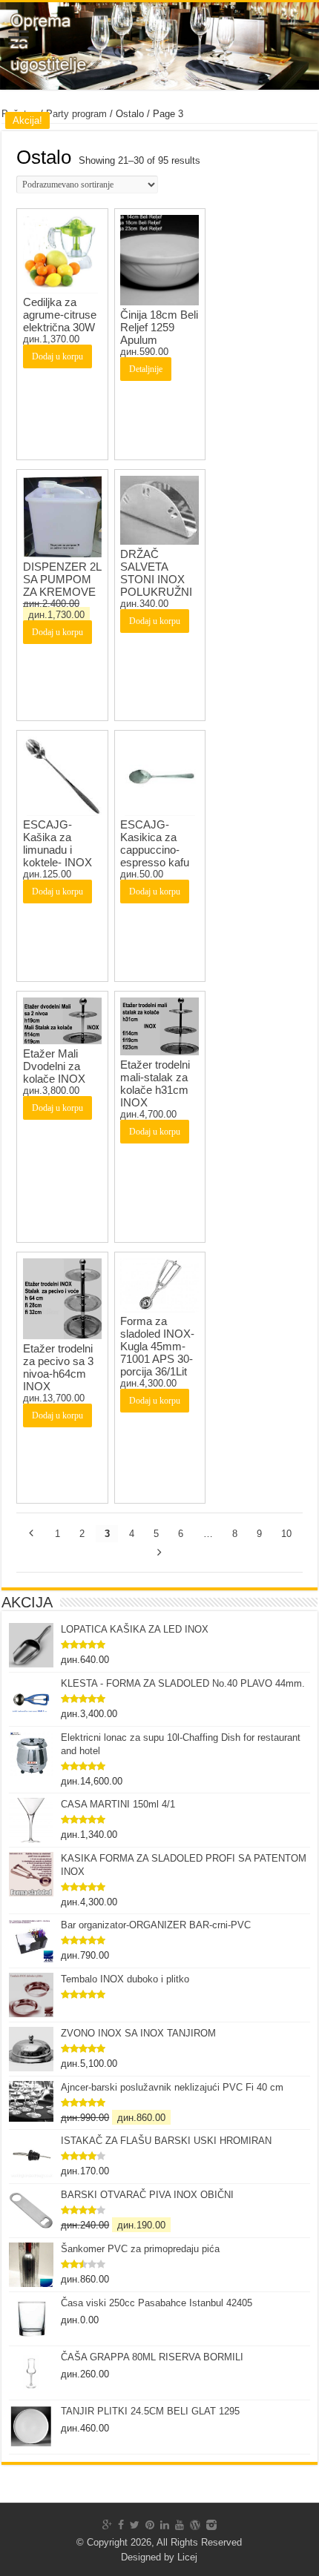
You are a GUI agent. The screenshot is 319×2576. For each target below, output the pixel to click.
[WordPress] (195, 2525)
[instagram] (211, 2525)
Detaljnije (146, 369)
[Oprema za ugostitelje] (159, 46)
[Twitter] (135, 2525)
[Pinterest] (150, 2525)
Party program (76, 114)
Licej (187, 2557)
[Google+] (107, 2525)
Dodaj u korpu (57, 356)
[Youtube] (180, 2525)
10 (286, 1534)
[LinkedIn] (165, 2525)
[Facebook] (121, 2525)
